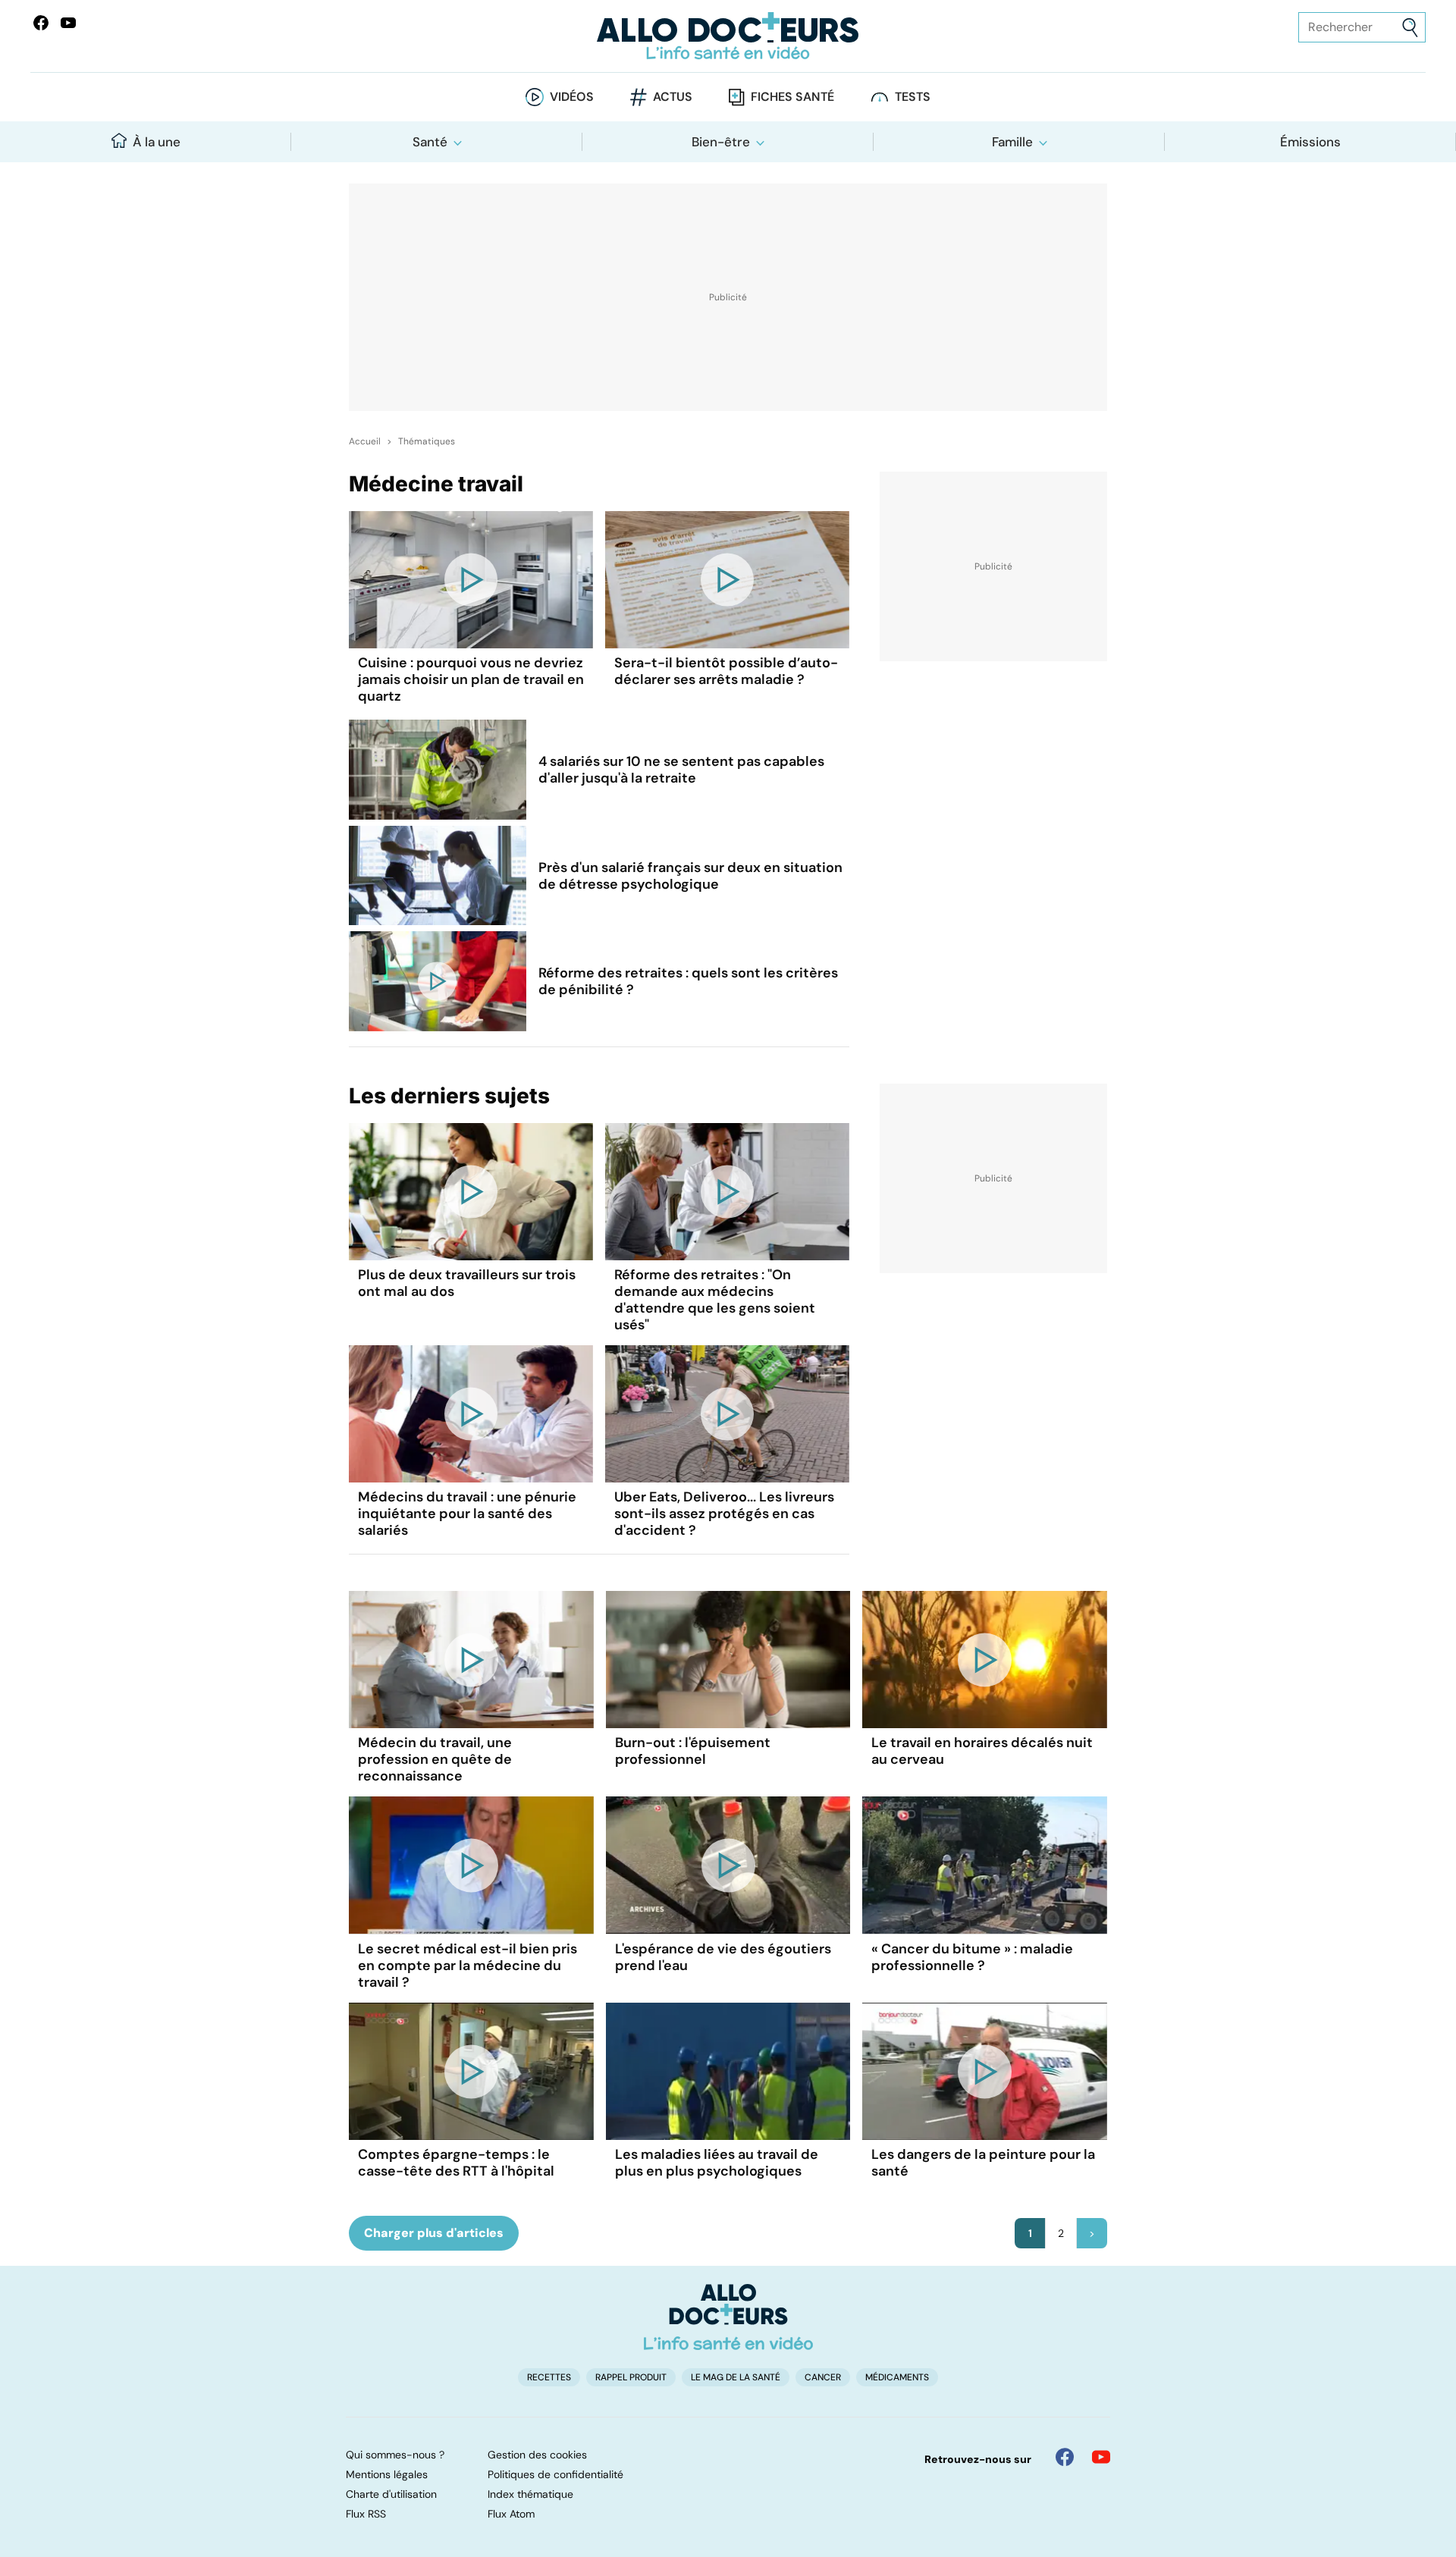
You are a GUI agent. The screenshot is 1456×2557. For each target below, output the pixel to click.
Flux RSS (366, 2514)
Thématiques (427, 441)
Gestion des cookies (537, 2455)
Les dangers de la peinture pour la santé (983, 2163)
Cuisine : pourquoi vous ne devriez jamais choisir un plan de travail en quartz (471, 679)
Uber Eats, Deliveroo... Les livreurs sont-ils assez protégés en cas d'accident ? (724, 1514)
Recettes (549, 2377)
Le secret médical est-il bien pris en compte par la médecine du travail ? (468, 1966)
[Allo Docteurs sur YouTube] (68, 23)
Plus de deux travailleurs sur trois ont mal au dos (467, 1283)
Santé (430, 142)
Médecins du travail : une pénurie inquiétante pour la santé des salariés (467, 1514)
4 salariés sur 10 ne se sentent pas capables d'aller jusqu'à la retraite (681, 770)
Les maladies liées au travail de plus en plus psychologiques (717, 2163)
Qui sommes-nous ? (395, 2455)
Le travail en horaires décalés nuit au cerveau (982, 1751)
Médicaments (897, 2377)
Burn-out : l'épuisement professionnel (693, 1751)
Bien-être (721, 142)
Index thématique (530, 2494)
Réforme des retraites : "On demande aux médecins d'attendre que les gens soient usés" (715, 1300)
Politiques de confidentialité (555, 2474)
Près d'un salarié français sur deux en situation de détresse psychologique (690, 876)
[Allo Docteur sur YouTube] (1101, 2457)
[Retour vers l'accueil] (728, 36)
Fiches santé (792, 97)
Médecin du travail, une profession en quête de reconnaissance (435, 1759)
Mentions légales (387, 2474)
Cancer (823, 2377)
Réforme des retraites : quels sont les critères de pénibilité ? (688, 981)
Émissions (1310, 142)
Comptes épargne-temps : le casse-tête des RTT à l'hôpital (456, 2163)
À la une (157, 142)
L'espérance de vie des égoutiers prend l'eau (723, 1957)
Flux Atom (511, 2514)
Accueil (365, 441)
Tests (913, 97)
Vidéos (572, 97)
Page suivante (1092, 2233)
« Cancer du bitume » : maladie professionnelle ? (972, 1957)
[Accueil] (728, 2317)
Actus (673, 97)
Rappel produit (631, 2377)
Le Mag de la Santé (736, 2377)
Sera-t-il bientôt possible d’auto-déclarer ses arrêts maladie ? (726, 671)
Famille (1012, 142)
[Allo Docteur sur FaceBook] (41, 23)
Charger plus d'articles (434, 2233)
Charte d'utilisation (391, 2494)
